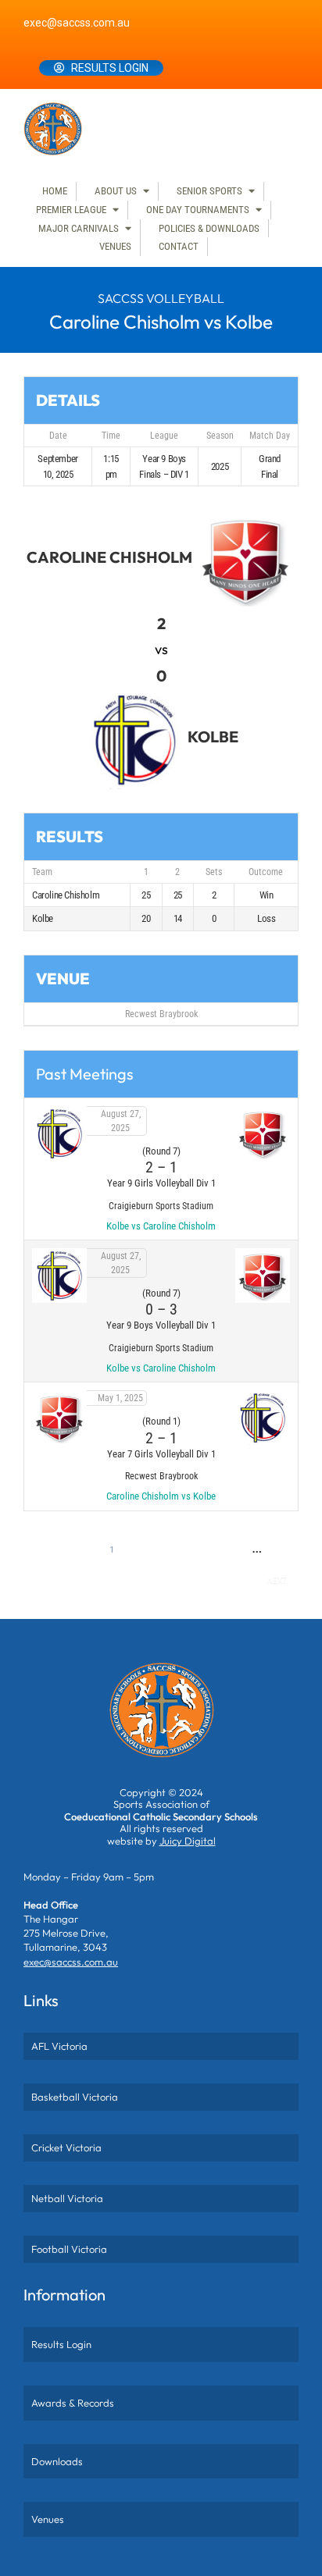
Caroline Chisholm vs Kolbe (161, 1496)
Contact (179, 246)
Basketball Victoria (75, 2097)
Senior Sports (209, 191)
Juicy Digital (188, 1841)
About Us (116, 191)
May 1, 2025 (120, 1398)
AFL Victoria (59, 2046)
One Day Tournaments (198, 210)
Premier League (71, 210)
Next (277, 1580)
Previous (55, 1550)
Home (55, 191)
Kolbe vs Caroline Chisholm (161, 1226)
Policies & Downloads (209, 228)
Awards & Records (73, 2403)
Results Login (110, 68)
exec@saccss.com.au (77, 23)
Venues (115, 246)
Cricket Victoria (66, 2147)
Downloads (57, 2461)
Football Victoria (69, 2249)
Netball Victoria (67, 2198)
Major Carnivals (79, 228)
